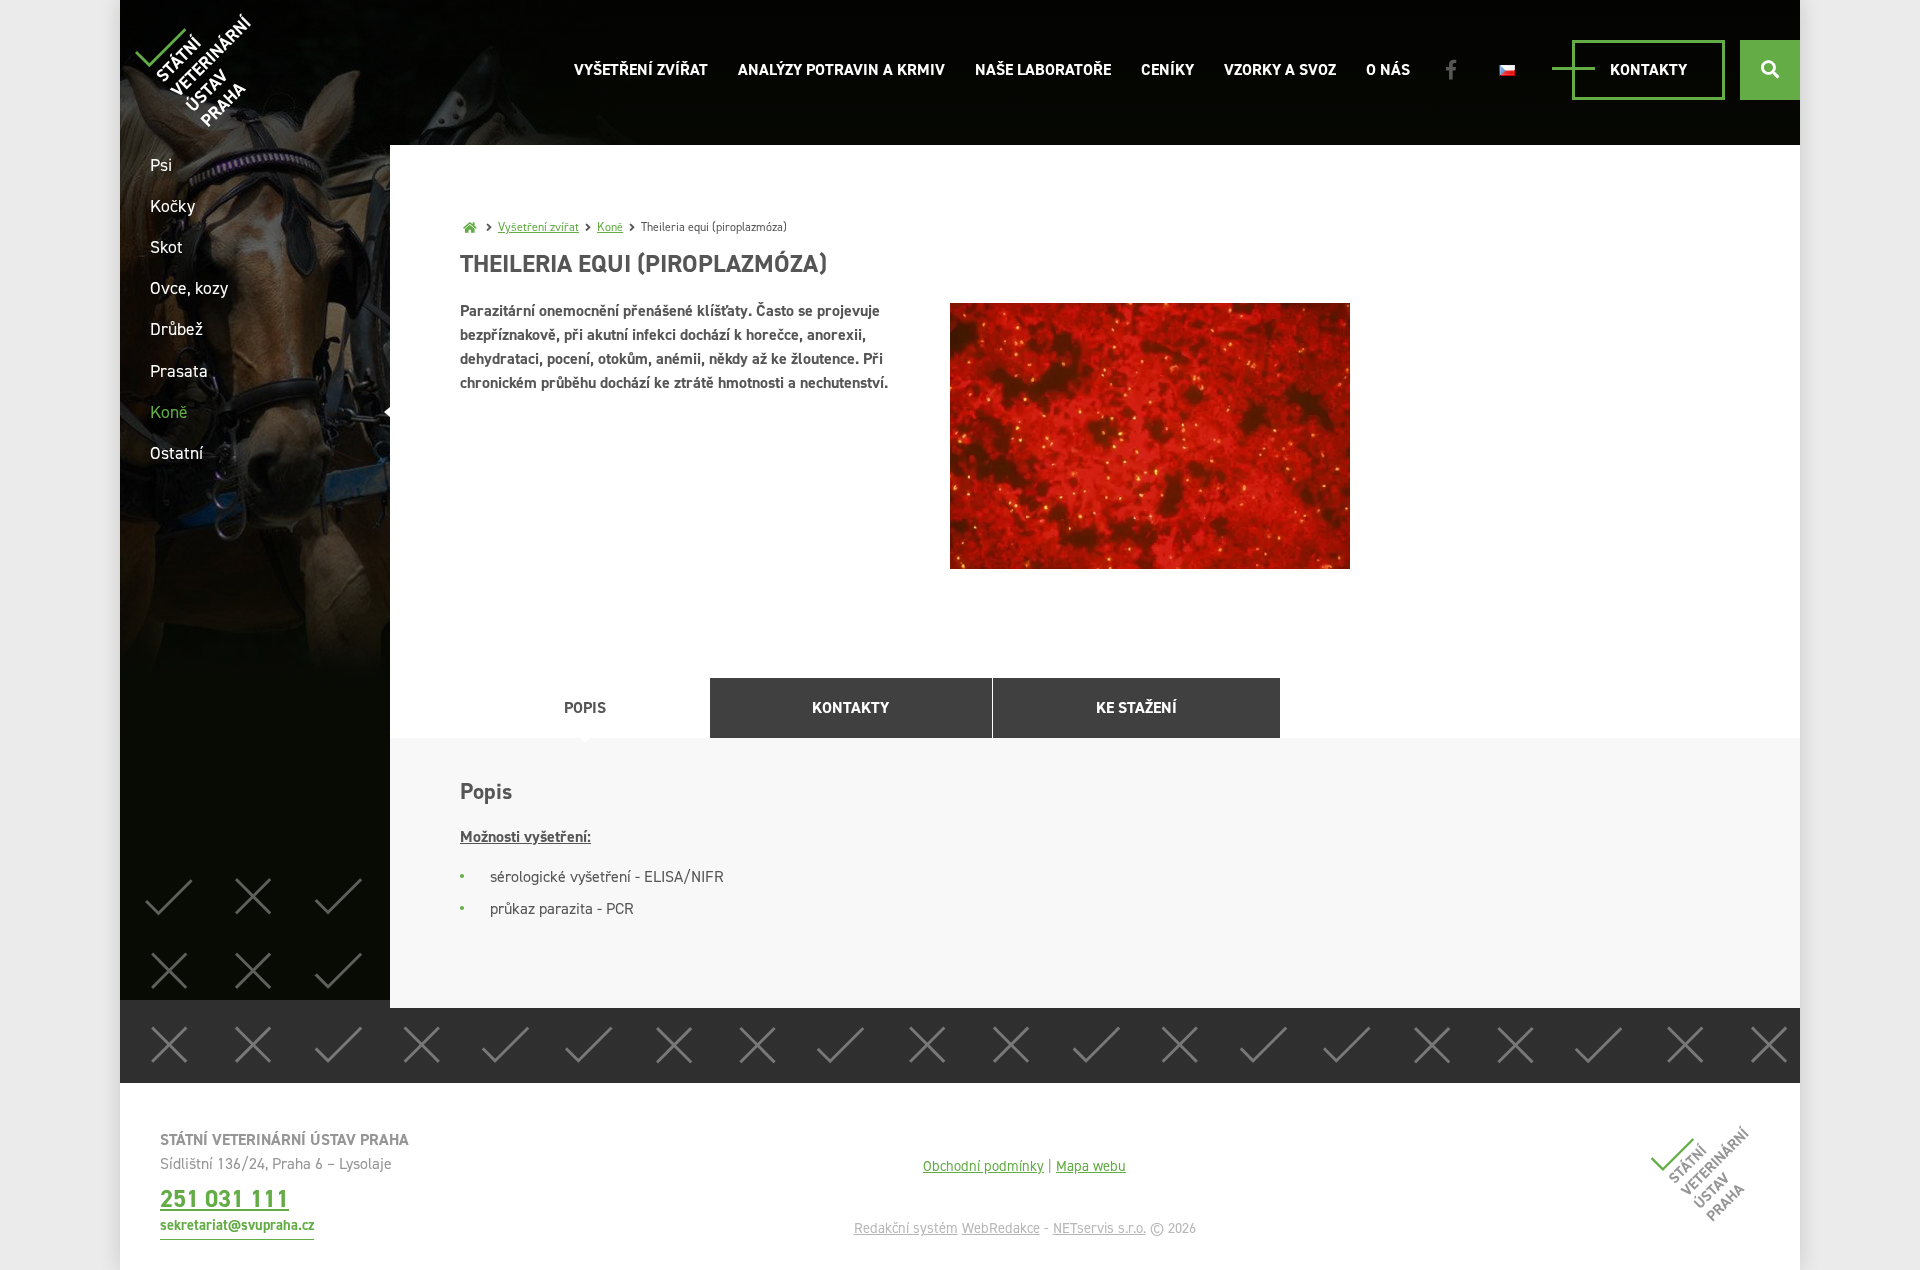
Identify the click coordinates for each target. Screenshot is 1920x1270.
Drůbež (176, 329)
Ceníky (1167, 69)
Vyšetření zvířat (641, 69)
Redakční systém (906, 1228)
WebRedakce (1001, 1228)
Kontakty (1648, 69)
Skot (166, 247)
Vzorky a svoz (1280, 69)
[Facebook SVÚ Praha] (1451, 70)
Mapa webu (1091, 1166)
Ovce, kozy (189, 288)
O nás (1388, 69)
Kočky (172, 206)
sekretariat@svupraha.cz (237, 1225)
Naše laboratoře (1043, 69)
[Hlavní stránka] (470, 227)
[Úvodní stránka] (193, 70)
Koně (610, 227)
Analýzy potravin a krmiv (841, 69)
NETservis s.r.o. (1099, 1228)
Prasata (179, 371)
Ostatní (176, 453)
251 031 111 (224, 1198)
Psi (161, 165)
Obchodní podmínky (983, 1166)
